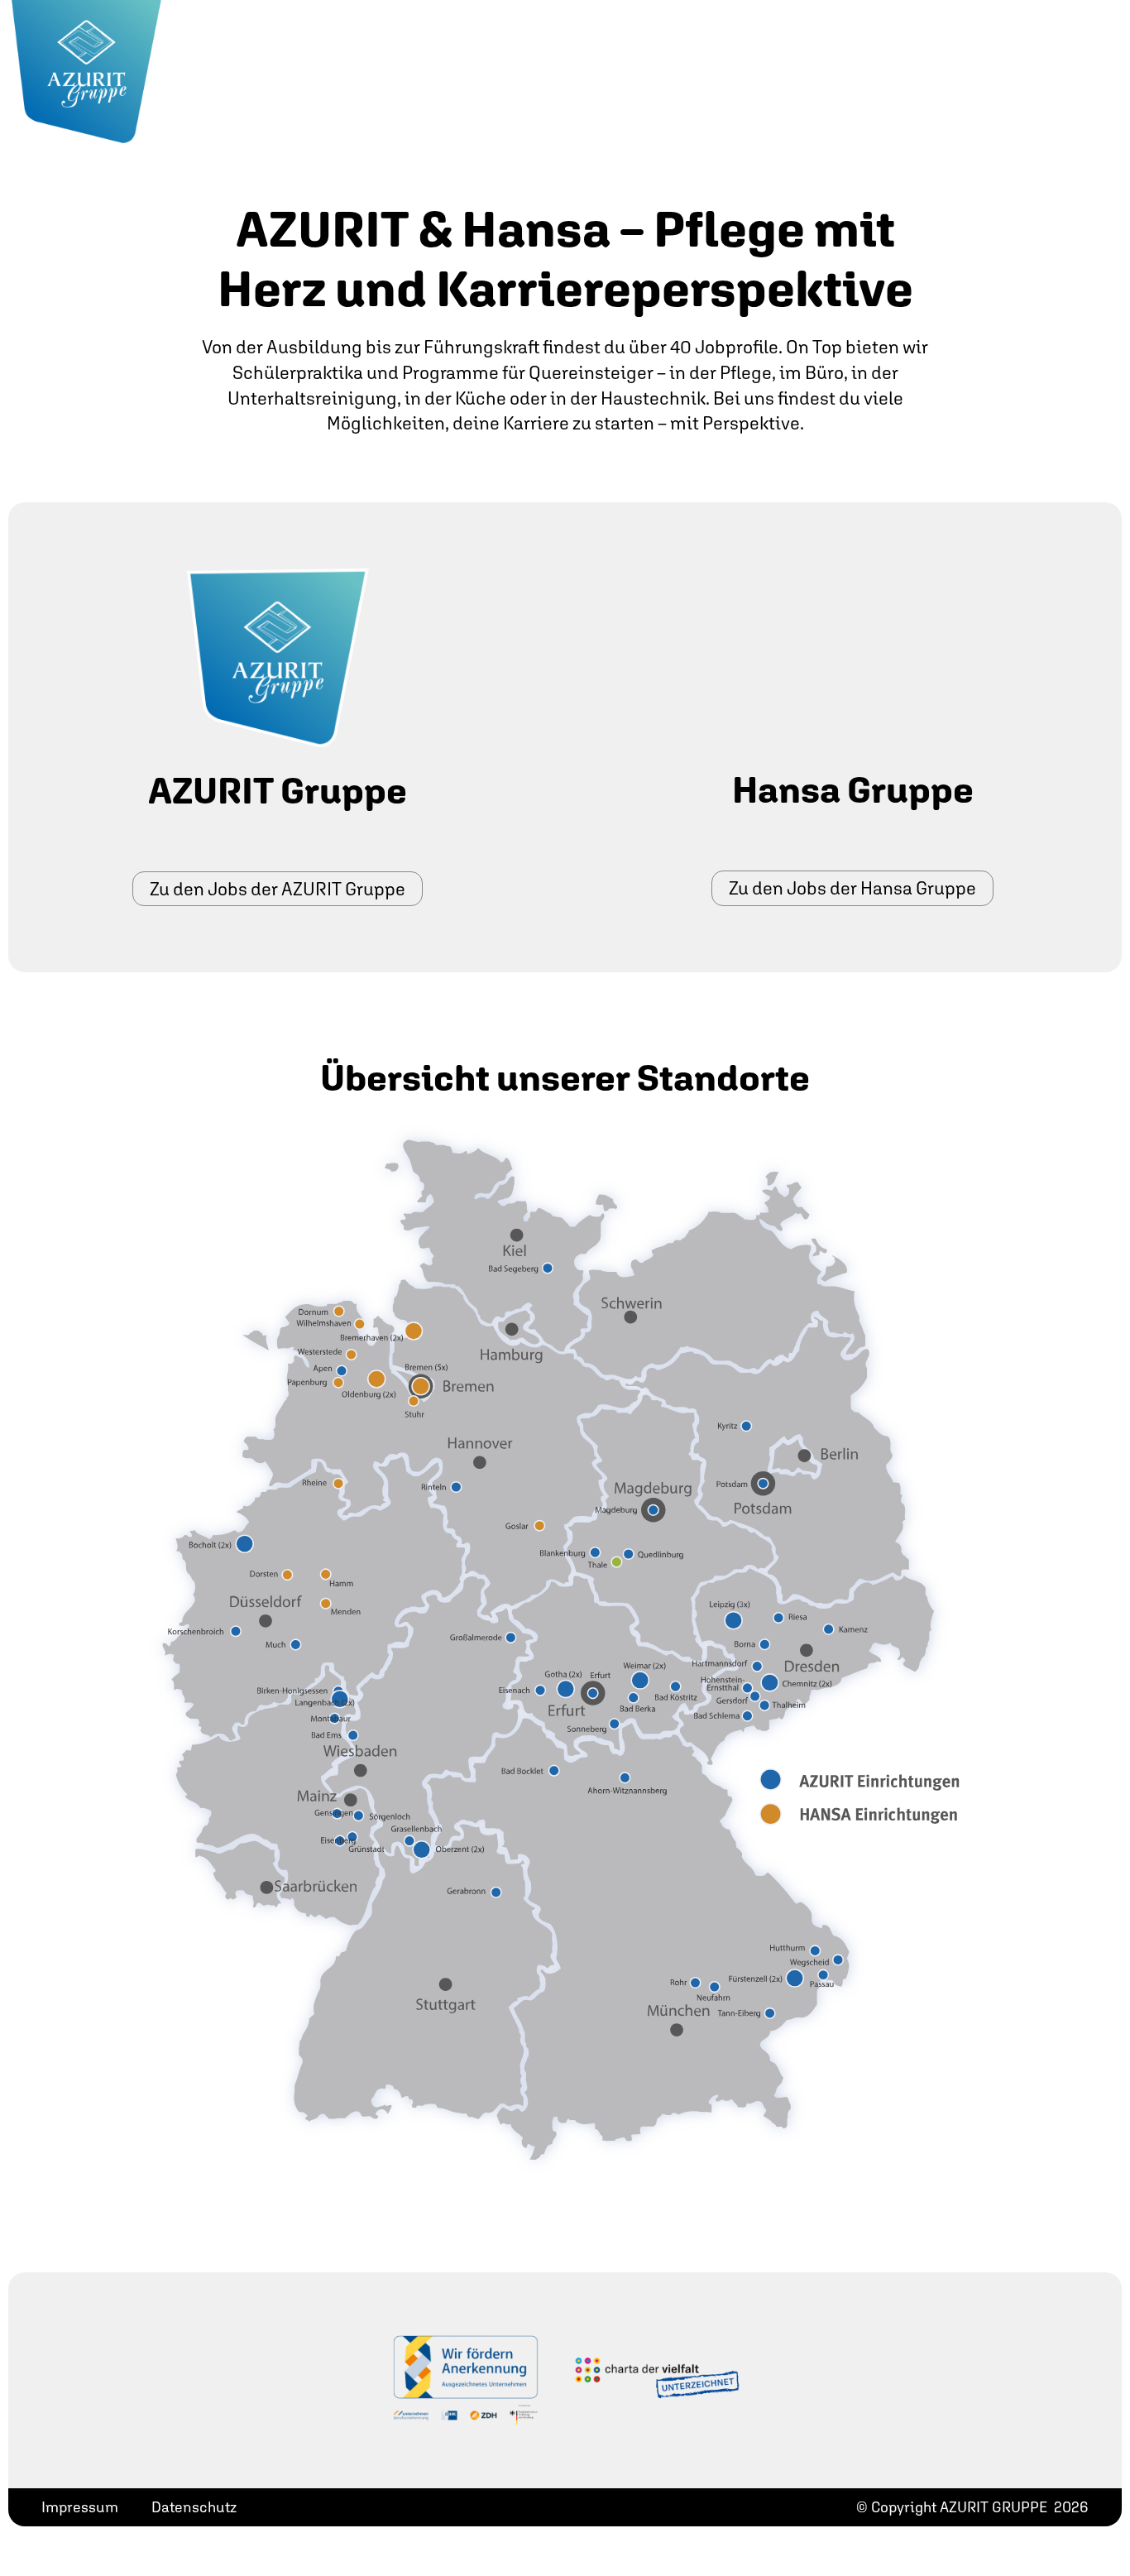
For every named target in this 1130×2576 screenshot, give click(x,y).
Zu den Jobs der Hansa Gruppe (852, 888)
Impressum (80, 2507)
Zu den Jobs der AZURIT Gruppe (278, 889)
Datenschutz (194, 2507)
